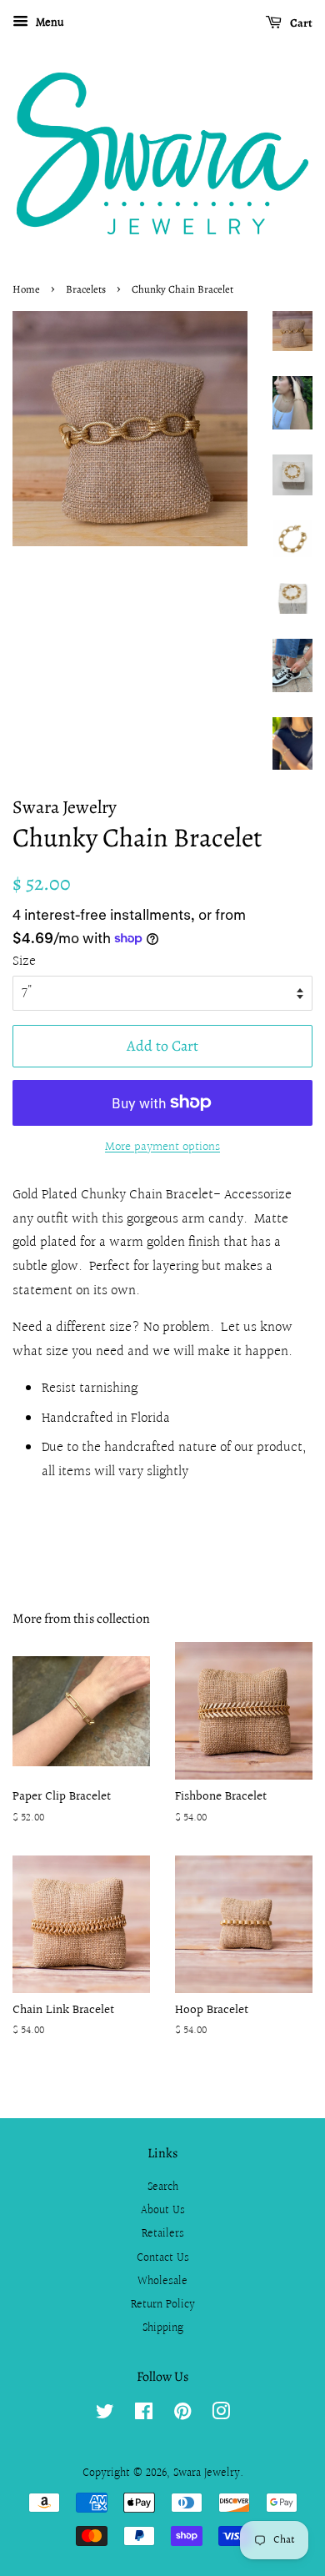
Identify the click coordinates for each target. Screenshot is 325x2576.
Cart (300, 23)
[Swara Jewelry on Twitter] (105, 2415)
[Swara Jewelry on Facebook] (144, 2415)
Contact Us (163, 2258)
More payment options (162, 1147)
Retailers (163, 2234)
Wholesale (162, 2281)
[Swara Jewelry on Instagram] (221, 2415)
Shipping (163, 2328)
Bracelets (86, 289)
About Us (163, 2210)
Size (24, 961)
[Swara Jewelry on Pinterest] (182, 2415)
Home (26, 289)
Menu (48, 23)
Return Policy (163, 2305)
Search (163, 2187)
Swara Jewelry (207, 2473)
